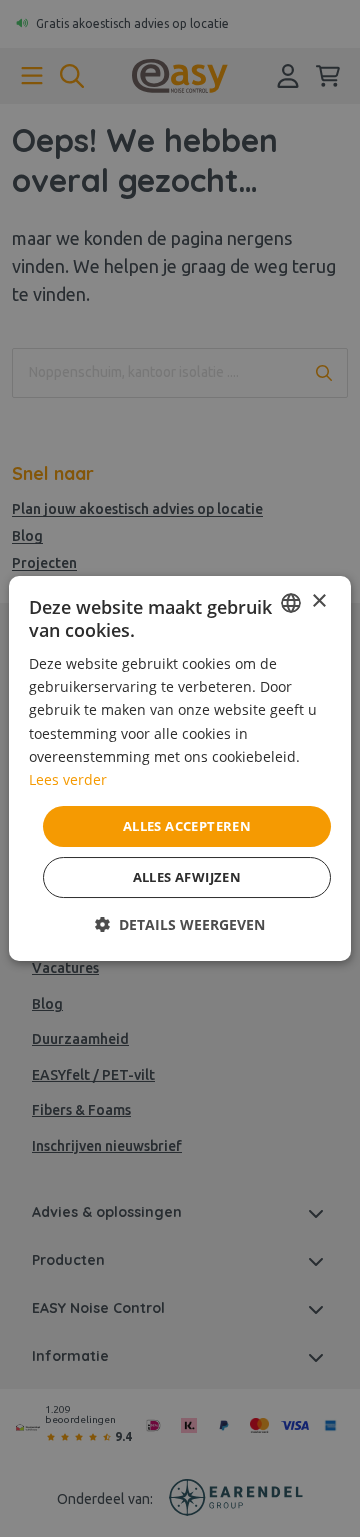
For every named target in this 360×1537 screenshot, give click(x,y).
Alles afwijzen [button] (187, 877)
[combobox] (291, 603)
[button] (180, 924)
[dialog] (180, 769)
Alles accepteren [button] (187, 826)
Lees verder (68, 779)
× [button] (318, 601)
